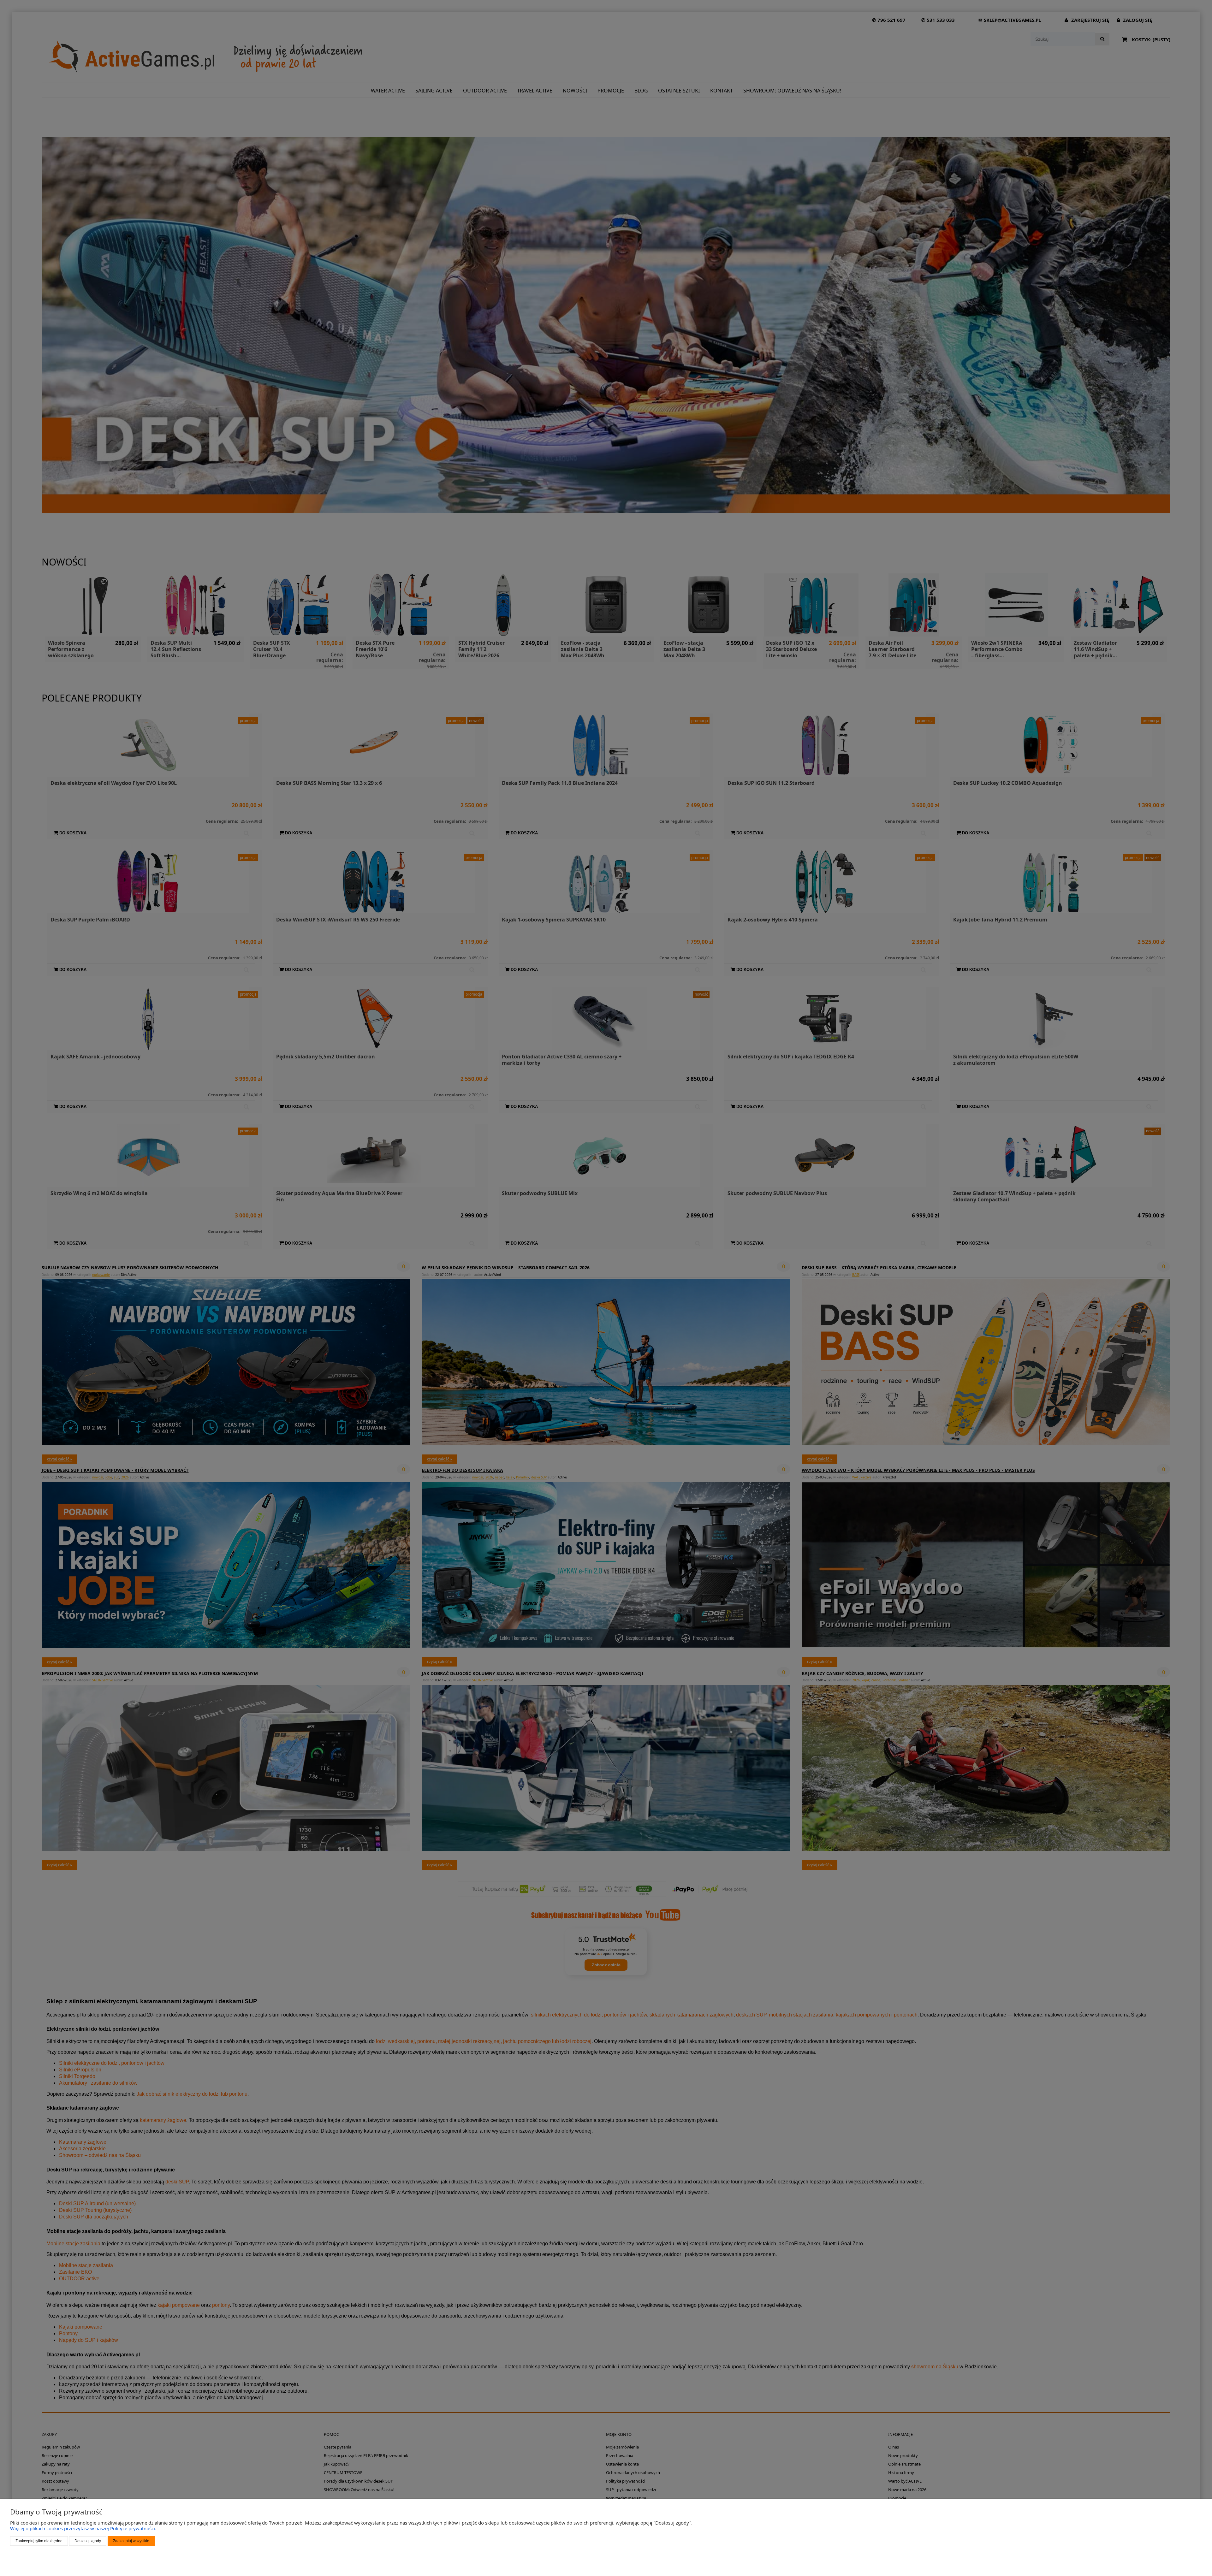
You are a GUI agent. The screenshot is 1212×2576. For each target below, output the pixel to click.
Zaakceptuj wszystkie (131, 2541)
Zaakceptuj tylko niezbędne (39, 2541)
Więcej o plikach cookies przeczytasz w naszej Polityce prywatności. (83, 2528)
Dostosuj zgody (88, 2541)
